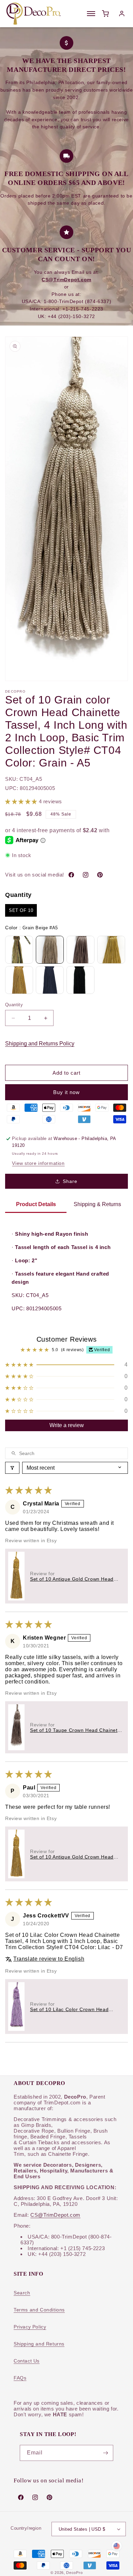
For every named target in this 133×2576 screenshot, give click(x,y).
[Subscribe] (105, 2453)
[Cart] (105, 14)
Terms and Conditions (39, 2310)
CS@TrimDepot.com (55, 2215)
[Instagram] (86, 875)
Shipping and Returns (39, 2344)
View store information (38, 1163)
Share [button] (70, 1181)
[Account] (122, 14)
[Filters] (12, 1468)
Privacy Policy (30, 2327)
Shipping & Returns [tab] (97, 1204)
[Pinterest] (100, 875)
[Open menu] (91, 14)
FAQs (20, 2378)
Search (22, 2293)
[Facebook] (71, 875)
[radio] (21, 911)
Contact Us (27, 2361)
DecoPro (74, 2573)
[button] (22, 801)
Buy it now (66, 1092)
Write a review (67, 1425)
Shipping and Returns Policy (40, 1044)
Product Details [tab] (36, 1204)
